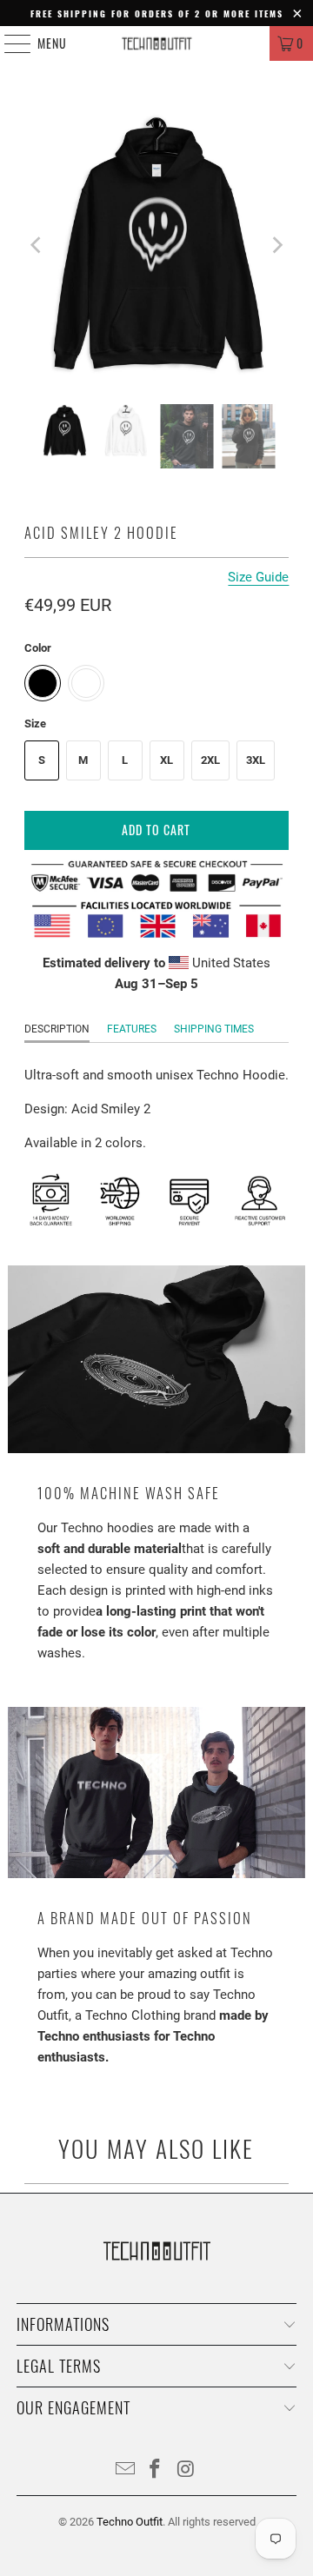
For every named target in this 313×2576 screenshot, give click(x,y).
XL (166, 760)
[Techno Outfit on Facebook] (156, 2470)
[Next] (276, 246)
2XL (210, 760)
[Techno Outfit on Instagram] (186, 2470)
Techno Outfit (130, 2522)
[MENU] (8, 43)
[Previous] (37, 246)
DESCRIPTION (57, 1029)
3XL (256, 760)
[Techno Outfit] (156, 43)
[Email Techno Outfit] (125, 2470)
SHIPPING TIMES (214, 1029)
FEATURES (132, 1029)
